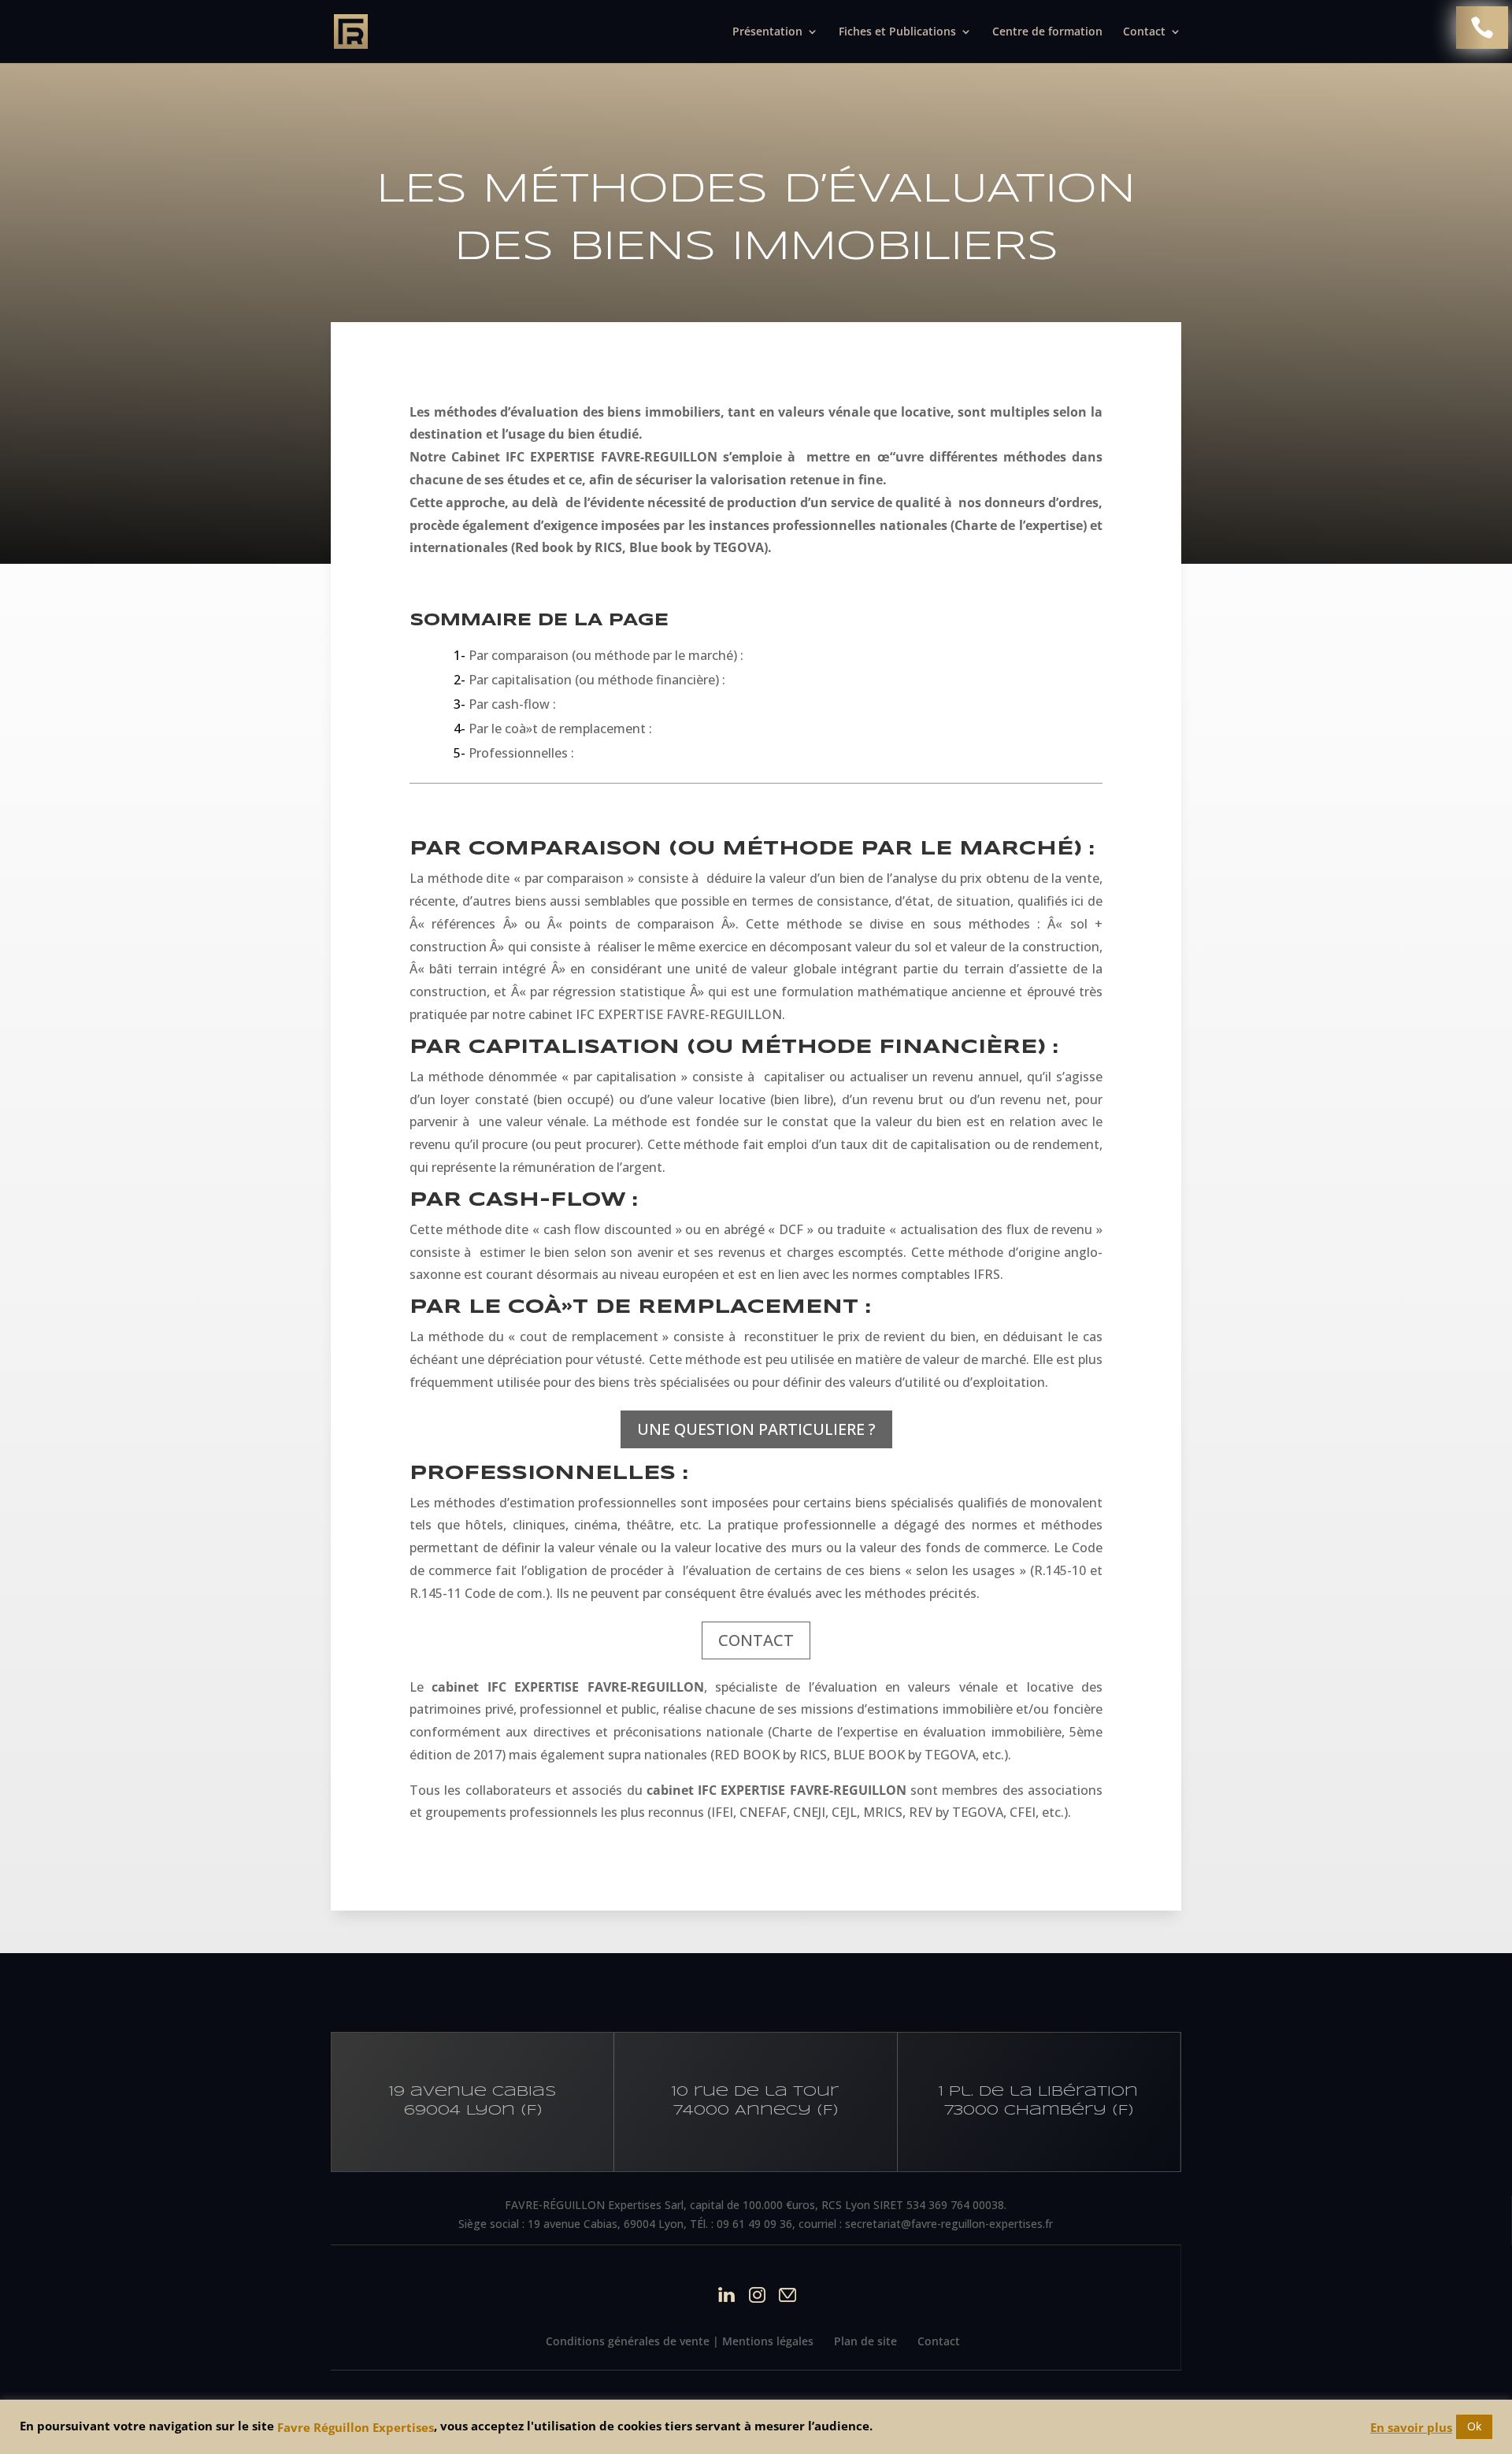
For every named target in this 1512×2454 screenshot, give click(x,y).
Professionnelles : (515, 753)
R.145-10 (1062, 1570)
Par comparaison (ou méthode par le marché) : (600, 655)
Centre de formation (1047, 32)
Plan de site (865, 2341)
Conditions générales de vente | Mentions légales (680, 2341)
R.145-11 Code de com (476, 1593)
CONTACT (756, 1640)
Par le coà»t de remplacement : (554, 728)
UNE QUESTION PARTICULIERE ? (756, 1429)
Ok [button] (1474, 2426)
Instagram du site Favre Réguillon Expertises (757, 2295)
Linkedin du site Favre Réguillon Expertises (726, 2295)
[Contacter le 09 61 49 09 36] (1482, 28)
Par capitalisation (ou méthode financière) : (591, 680)
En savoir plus (1411, 2427)
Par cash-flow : (506, 704)
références (467, 924)
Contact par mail (788, 2295)
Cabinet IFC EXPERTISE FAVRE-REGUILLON (587, 457)
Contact (939, 2341)
